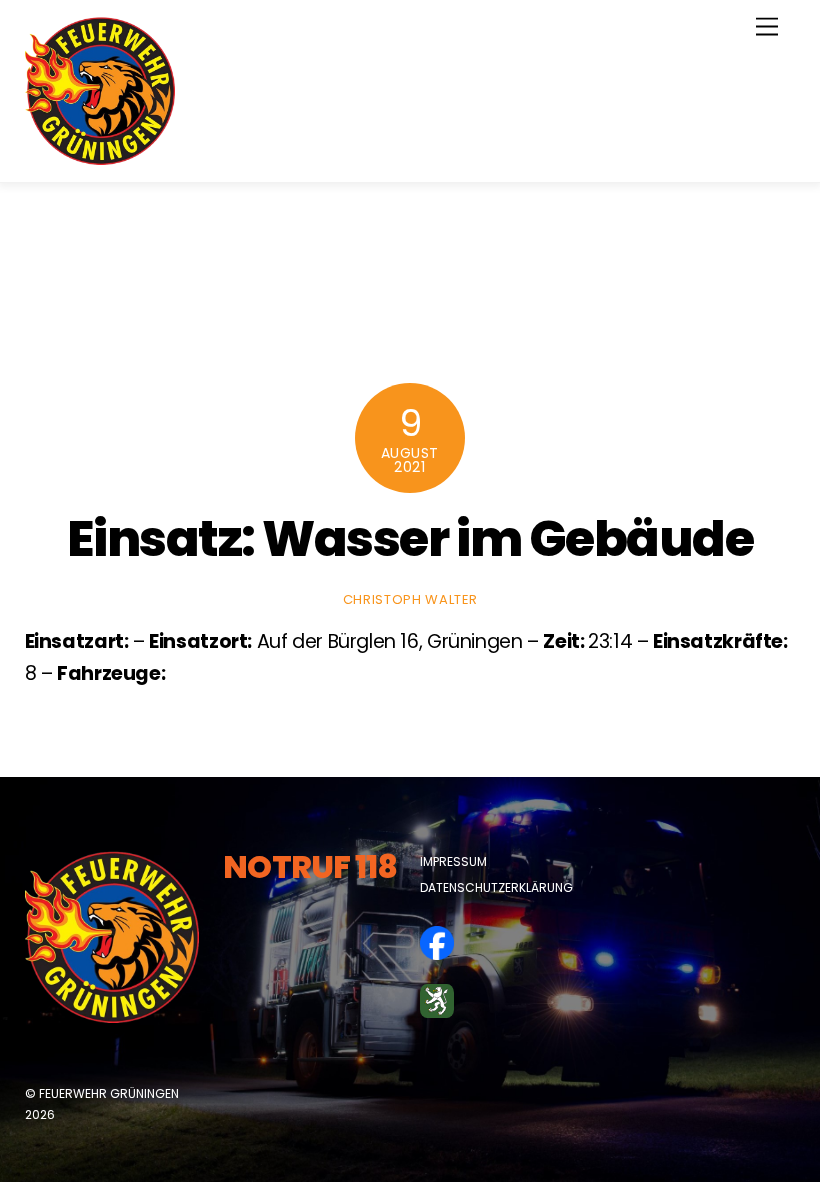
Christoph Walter (410, 599)
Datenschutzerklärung (496, 887)
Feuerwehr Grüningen (109, 1093)
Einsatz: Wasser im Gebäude (410, 538)
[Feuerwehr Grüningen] (100, 156)
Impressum (453, 861)
